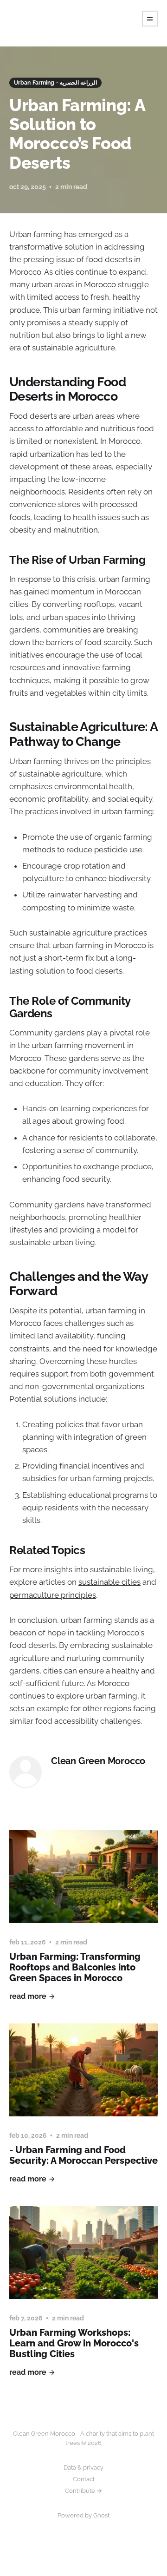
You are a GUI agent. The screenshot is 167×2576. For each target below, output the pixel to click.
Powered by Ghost (83, 2515)
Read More (28, 1996)
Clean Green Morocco (98, 1761)
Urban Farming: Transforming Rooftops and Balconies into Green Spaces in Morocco (75, 1967)
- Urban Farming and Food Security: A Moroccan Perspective (83, 2155)
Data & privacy (83, 2467)
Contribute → (83, 2491)
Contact (84, 2479)
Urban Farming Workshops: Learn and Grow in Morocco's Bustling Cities (74, 2343)
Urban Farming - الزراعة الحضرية (55, 83)
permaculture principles (53, 1595)
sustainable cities (109, 1582)
